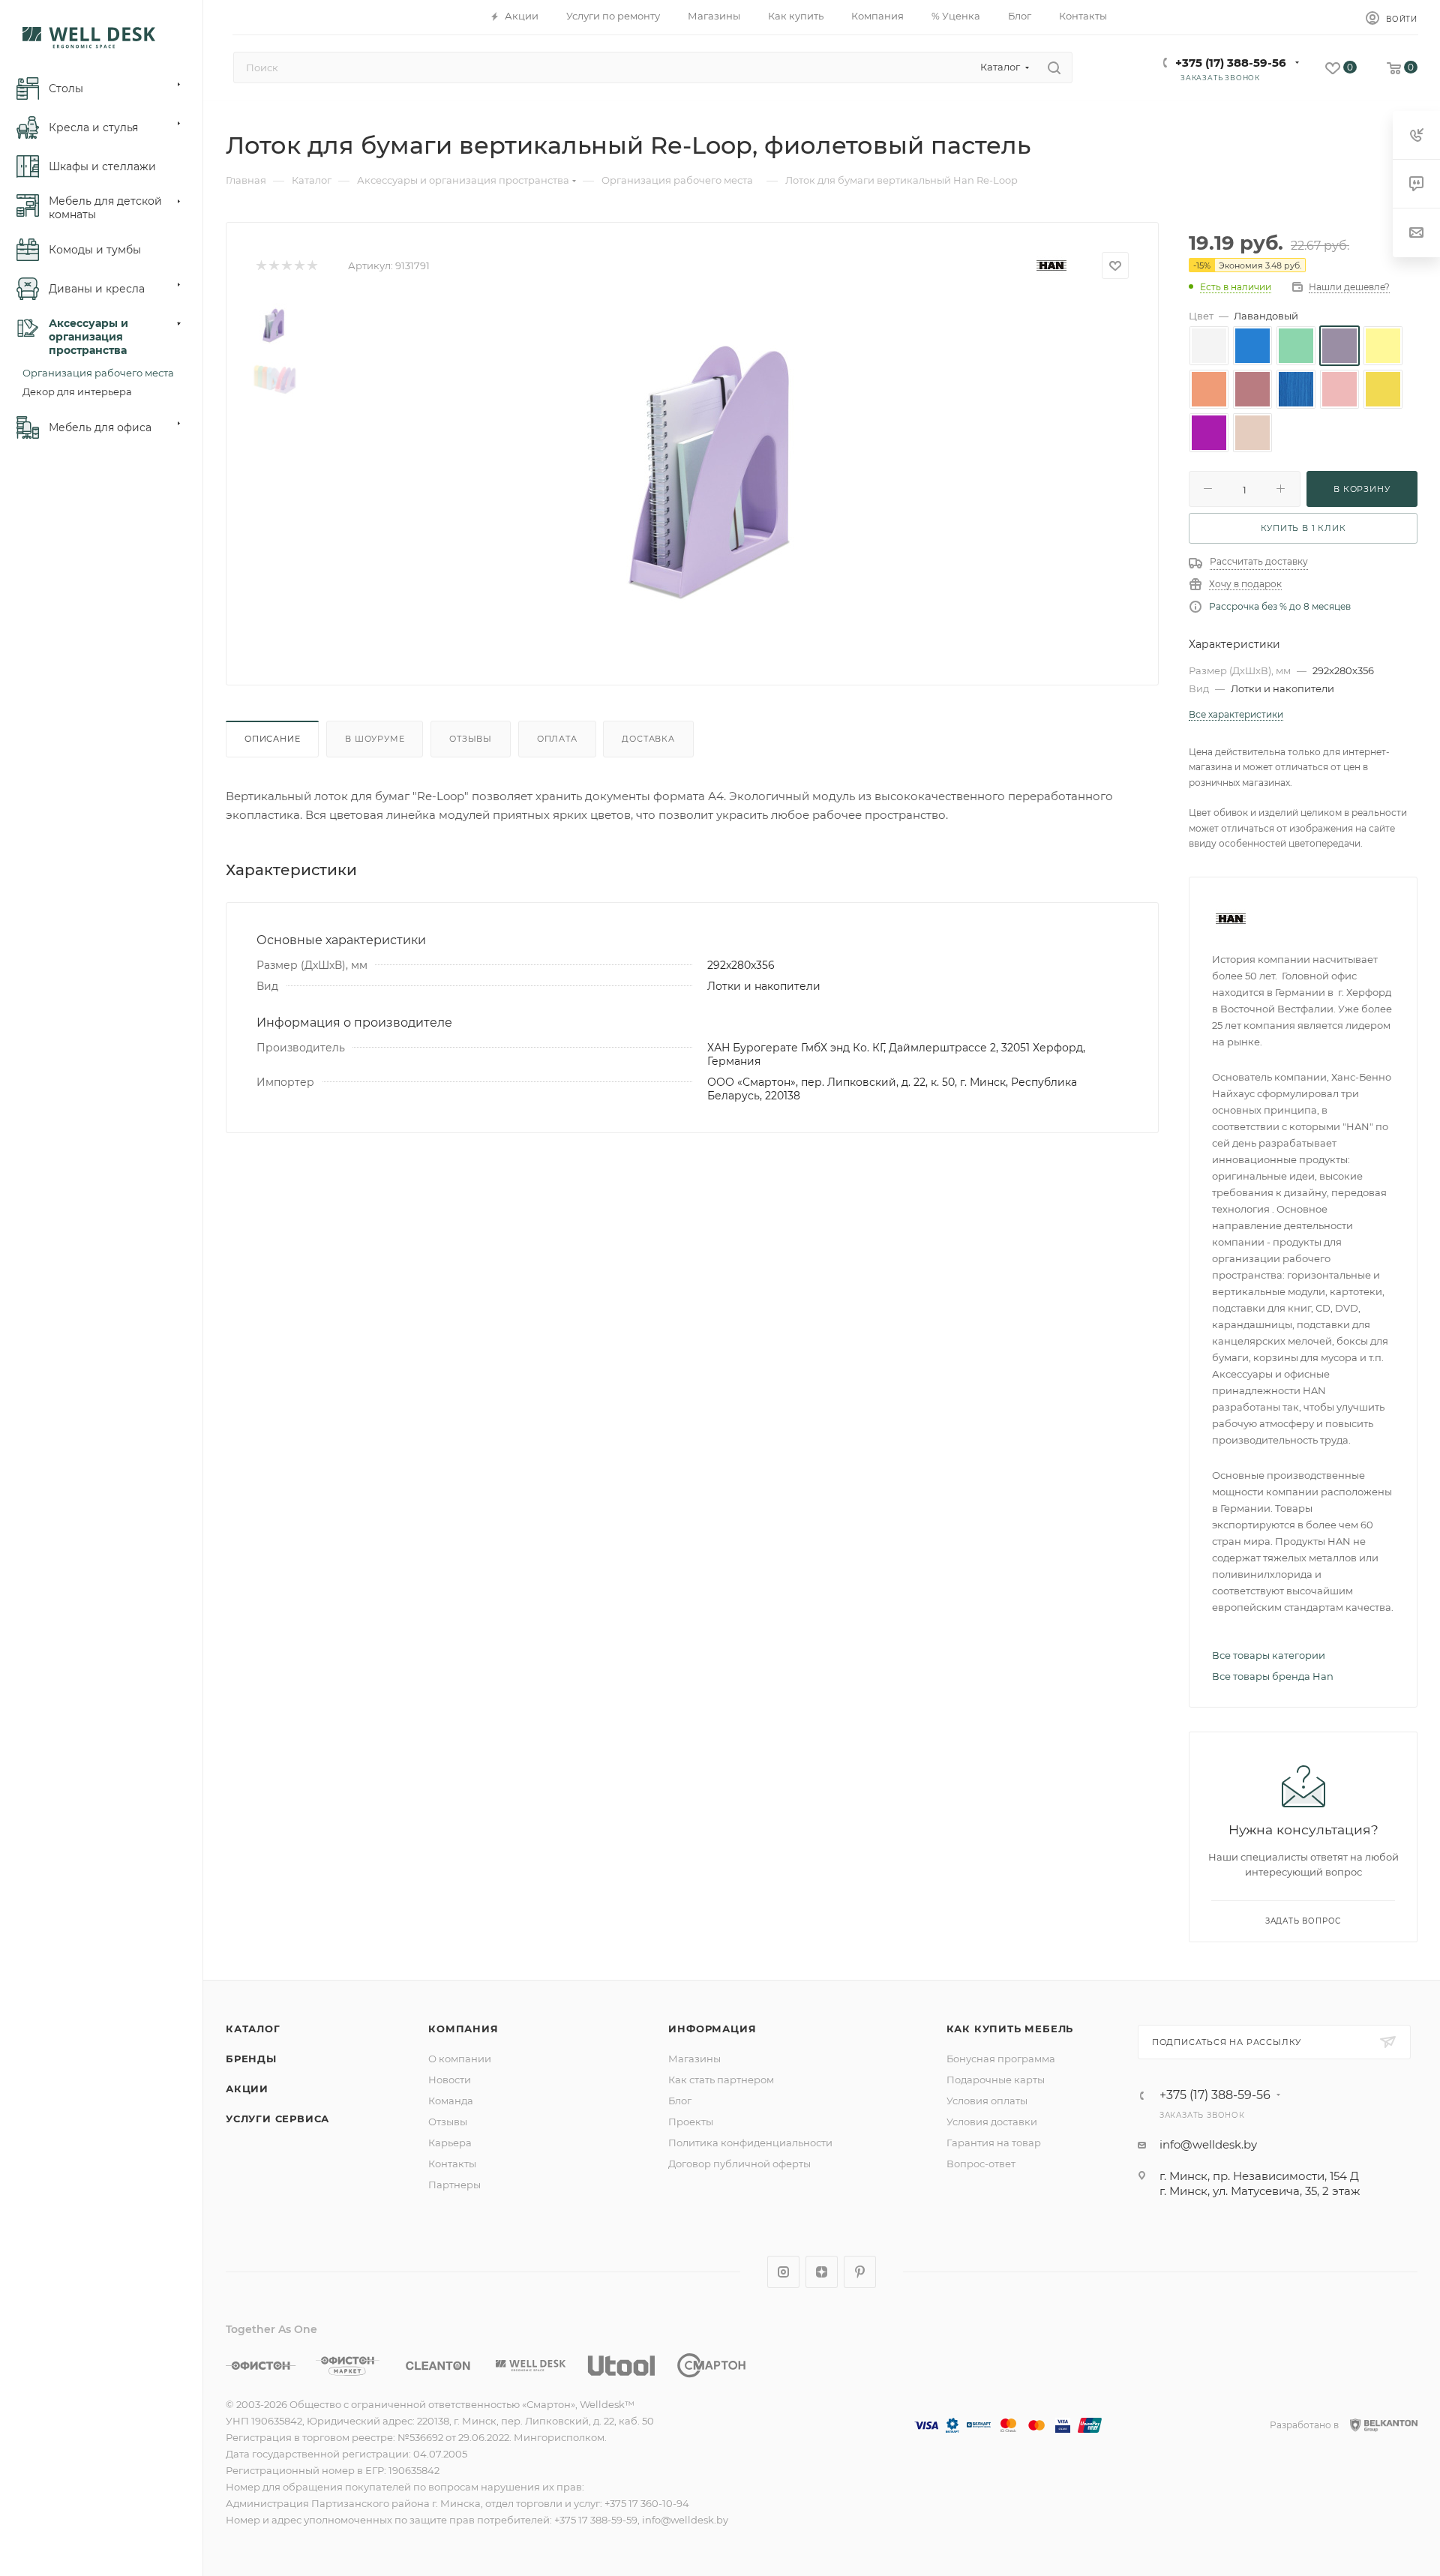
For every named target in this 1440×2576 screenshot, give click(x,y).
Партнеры (454, 2185)
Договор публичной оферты (739, 2164)
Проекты (691, 2122)
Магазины (694, 2059)
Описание (272, 739)
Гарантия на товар (994, 2143)
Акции (247, 2089)
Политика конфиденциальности (750, 2143)
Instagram (783, 2272)
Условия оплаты (987, 2101)
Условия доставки (992, 2122)
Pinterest (860, 2272)
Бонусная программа (1001, 2059)
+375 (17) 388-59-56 (1231, 63)
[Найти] (1054, 67)
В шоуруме (375, 739)
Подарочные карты (996, 2080)
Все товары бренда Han (1273, 1676)
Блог (680, 2101)
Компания (463, 2029)
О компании (460, 2059)
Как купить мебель (1010, 2029)
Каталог (253, 2029)
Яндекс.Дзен (822, 2272)
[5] (312, 266)
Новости (450, 2080)
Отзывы (471, 739)
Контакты (452, 2164)
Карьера (450, 2143)
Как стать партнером (721, 2080)
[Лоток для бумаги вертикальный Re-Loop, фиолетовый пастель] (717, 472)
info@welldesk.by (1208, 2144)
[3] (286, 266)
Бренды (251, 2059)
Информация (712, 2029)
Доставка (648, 739)
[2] (273, 266)
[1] (261, 266)
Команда (451, 2101)
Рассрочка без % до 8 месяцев (1280, 606)
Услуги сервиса (277, 2119)
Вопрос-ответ (981, 2164)
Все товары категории (1269, 1655)
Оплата (557, 739)
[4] (299, 266)
